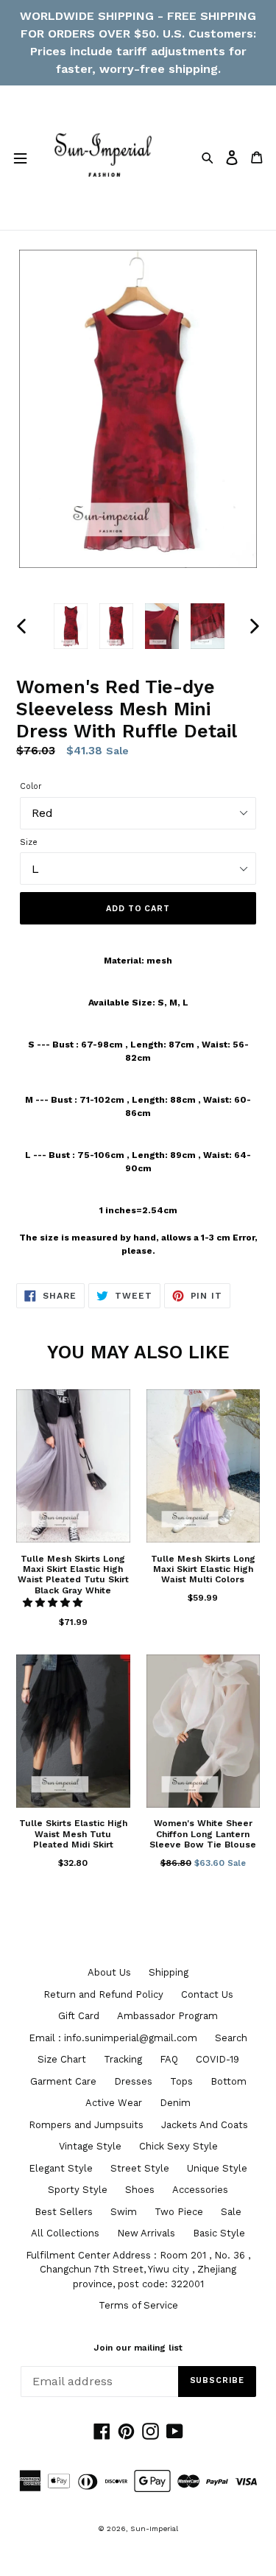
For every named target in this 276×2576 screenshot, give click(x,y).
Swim (124, 2212)
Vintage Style (90, 2146)
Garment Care (63, 2081)
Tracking (123, 2059)
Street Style (140, 2168)
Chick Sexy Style (178, 2146)
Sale (231, 2212)
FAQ (169, 2059)
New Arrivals (146, 2233)
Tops (181, 2081)
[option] (71, 626)
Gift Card (79, 2016)
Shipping (169, 1972)
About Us (109, 1972)
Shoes (140, 2190)
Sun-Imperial (154, 2528)
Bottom (229, 2081)
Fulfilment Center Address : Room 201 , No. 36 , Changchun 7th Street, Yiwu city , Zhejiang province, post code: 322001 (138, 2270)
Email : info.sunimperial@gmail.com (113, 2038)
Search (231, 2038)
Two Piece (179, 2212)
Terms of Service (138, 2305)
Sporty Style (78, 2190)
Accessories (200, 2190)
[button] (54, 1603)
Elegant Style (61, 2168)
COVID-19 (217, 2059)
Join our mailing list (138, 2348)
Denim (175, 2103)
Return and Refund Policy (103, 1994)
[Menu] (20, 158)
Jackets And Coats (205, 2125)
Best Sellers (64, 2212)
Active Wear (114, 2103)
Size (29, 842)
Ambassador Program (167, 2016)
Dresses (133, 2081)
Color (31, 786)
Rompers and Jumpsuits (86, 2125)
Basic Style (219, 2233)
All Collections (65, 2233)
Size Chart (62, 2059)
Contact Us (207, 1994)
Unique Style (217, 2168)
